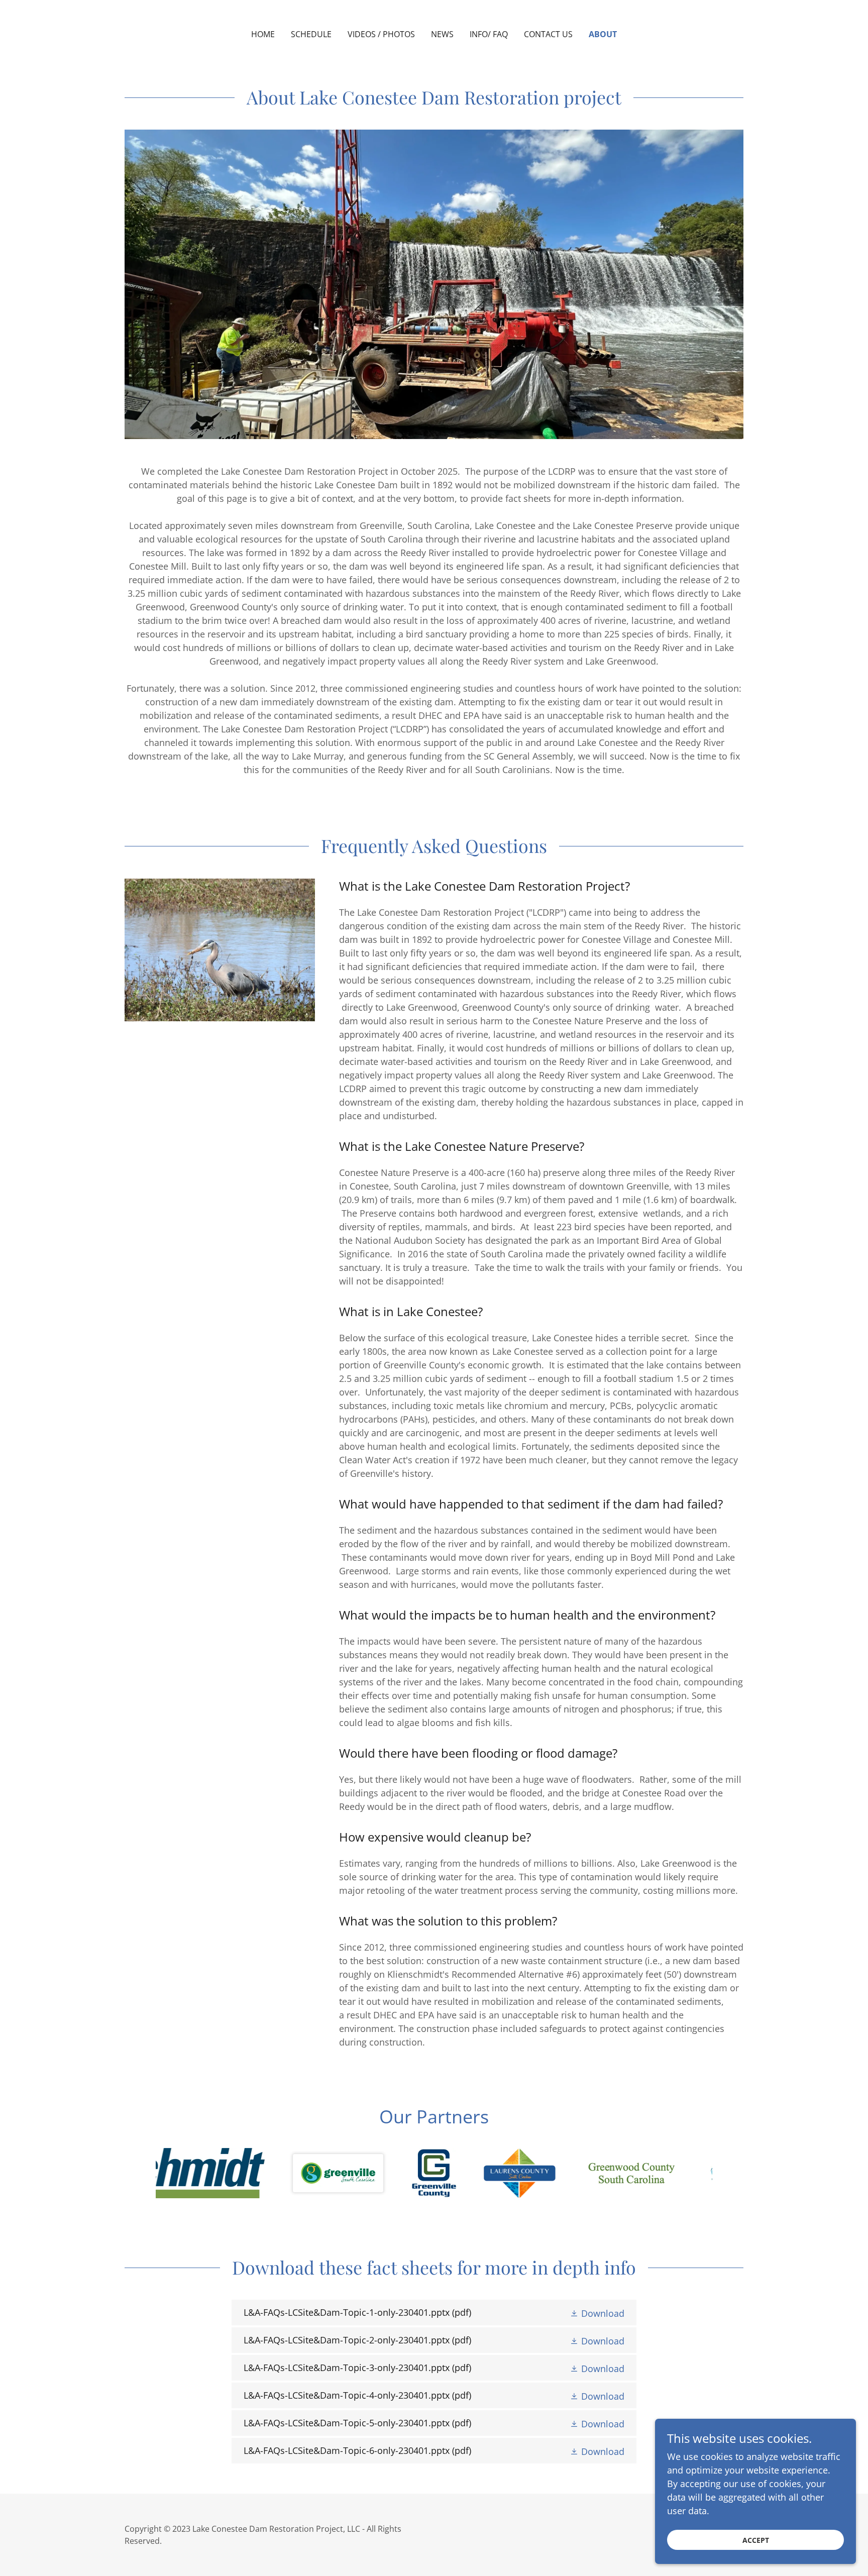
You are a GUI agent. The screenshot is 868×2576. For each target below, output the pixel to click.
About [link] (603, 34)
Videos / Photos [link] (381, 34)
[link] (434, 2313)
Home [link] (263, 34)
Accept (756, 2540)
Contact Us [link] (548, 34)
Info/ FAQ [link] (489, 34)
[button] (597, 2313)
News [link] (442, 34)
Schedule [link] (311, 34)
